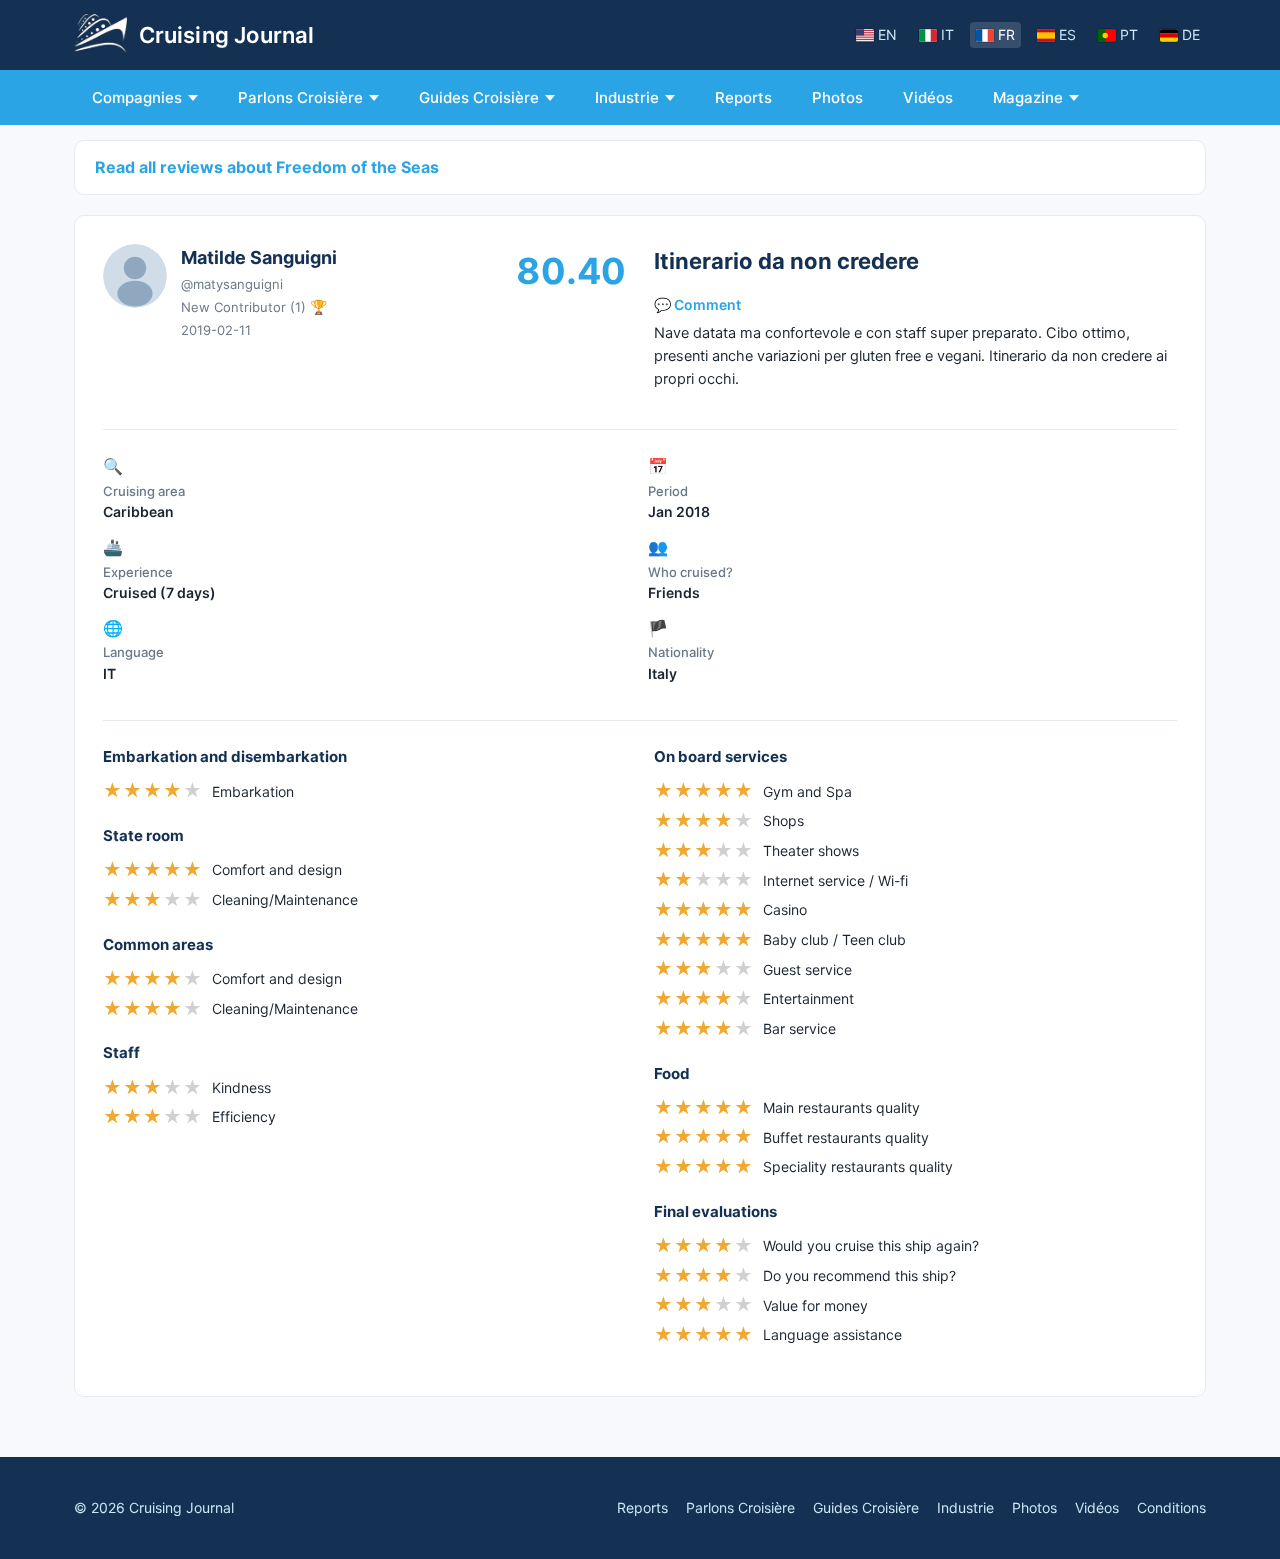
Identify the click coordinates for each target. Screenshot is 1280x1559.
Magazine (1028, 97)
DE (1191, 34)
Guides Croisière (479, 97)
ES (1067, 34)
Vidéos (928, 97)
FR (1006, 34)
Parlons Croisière (300, 97)
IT (947, 34)
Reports (743, 97)
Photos (837, 97)
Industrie (627, 97)
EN (887, 34)
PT (1129, 34)
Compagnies (137, 97)
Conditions (1171, 1507)
